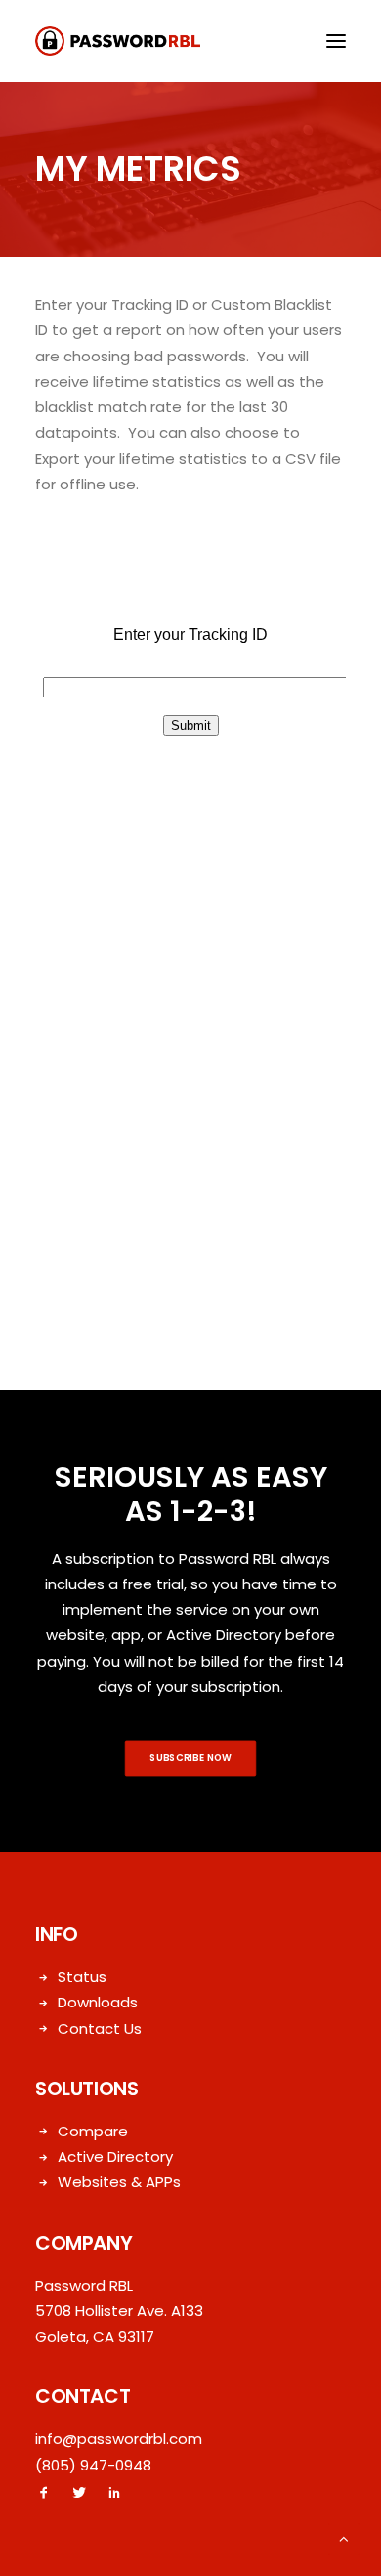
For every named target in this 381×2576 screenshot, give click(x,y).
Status (82, 1977)
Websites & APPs (119, 2182)
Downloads (98, 2002)
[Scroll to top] (344, 2537)
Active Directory (115, 2156)
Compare (93, 2131)
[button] (336, 41)
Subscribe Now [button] (190, 1758)
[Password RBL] (118, 41)
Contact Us (100, 2028)
